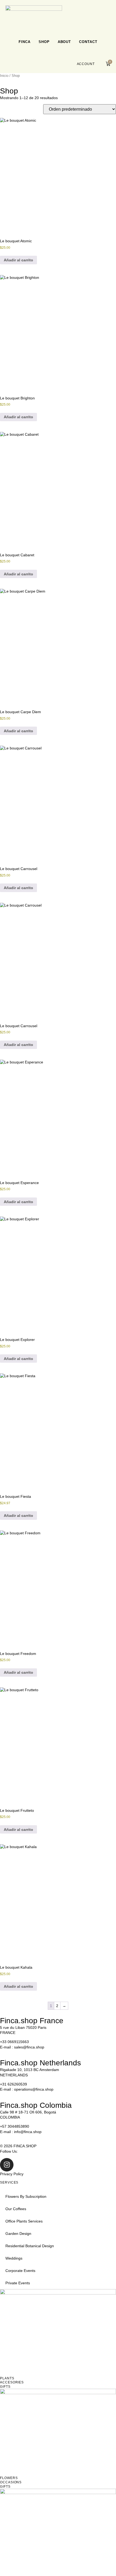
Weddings (14, 2258)
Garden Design (18, 2234)
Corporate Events (20, 2271)
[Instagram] (7, 2165)
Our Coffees (16, 2209)
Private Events (18, 2283)
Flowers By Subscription (26, 2196)
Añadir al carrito (18, 260)
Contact (88, 42)
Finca (25, 42)
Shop (44, 42)
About (64, 42)
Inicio (4, 76)
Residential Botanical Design (30, 2246)
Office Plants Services (24, 2221)
